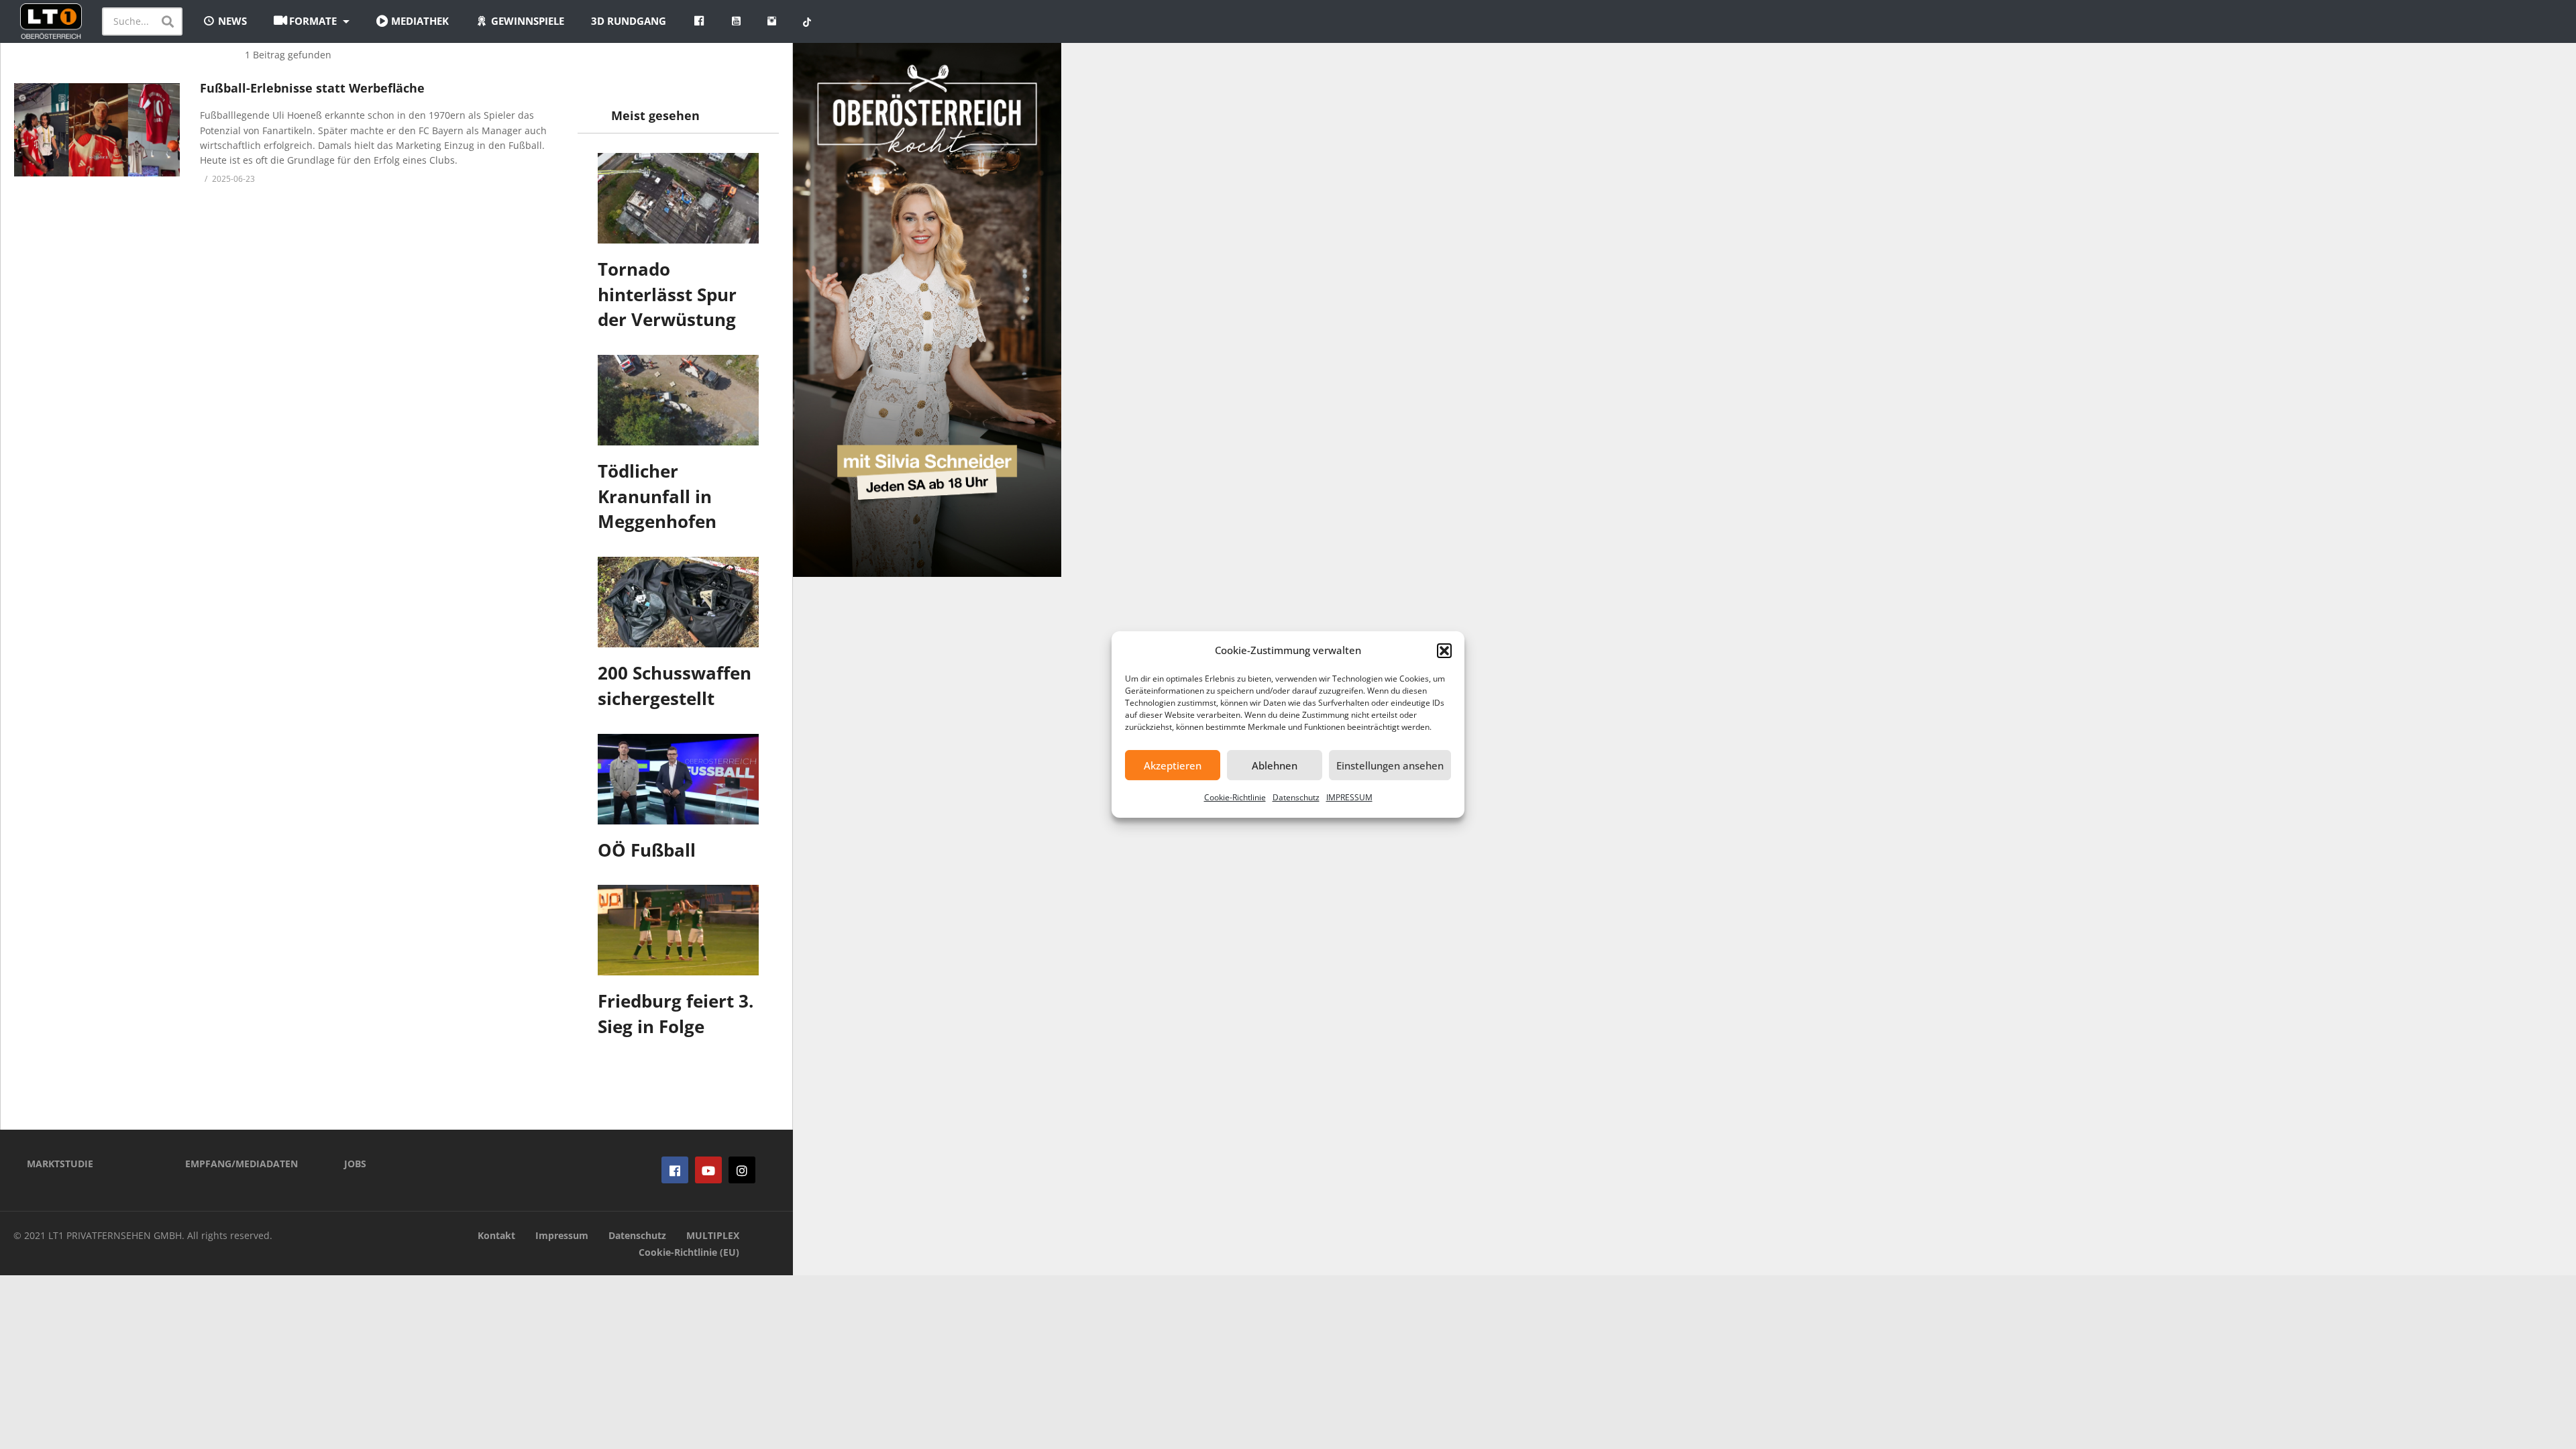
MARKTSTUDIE (60, 1164)
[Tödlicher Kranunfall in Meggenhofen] (678, 400)
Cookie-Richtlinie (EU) (689, 1252)
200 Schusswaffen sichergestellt (675, 686)
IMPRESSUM (1349, 797)
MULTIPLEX (713, 1235)
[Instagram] (742, 1170)
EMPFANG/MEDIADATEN (241, 1164)
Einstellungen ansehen (1390, 765)
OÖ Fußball (647, 850)
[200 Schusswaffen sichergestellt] (678, 602)
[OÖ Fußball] (678, 779)
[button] (1444, 651)
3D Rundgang (629, 21)
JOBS (355, 1164)
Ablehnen (1275, 765)
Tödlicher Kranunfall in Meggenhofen (657, 496)
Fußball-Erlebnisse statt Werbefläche (312, 88)
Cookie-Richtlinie (1235, 797)
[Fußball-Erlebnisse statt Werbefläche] (97, 130)
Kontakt (496, 1235)
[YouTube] (708, 1170)
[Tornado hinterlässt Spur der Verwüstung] (678, 198)
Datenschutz (1296, 797)
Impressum (562, 1235)
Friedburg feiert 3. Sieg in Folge (676, 1014)
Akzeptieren (1173, 765)
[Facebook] (675, 1170)
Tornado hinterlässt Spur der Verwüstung (667, 294)
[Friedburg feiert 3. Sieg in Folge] (678, 930)
